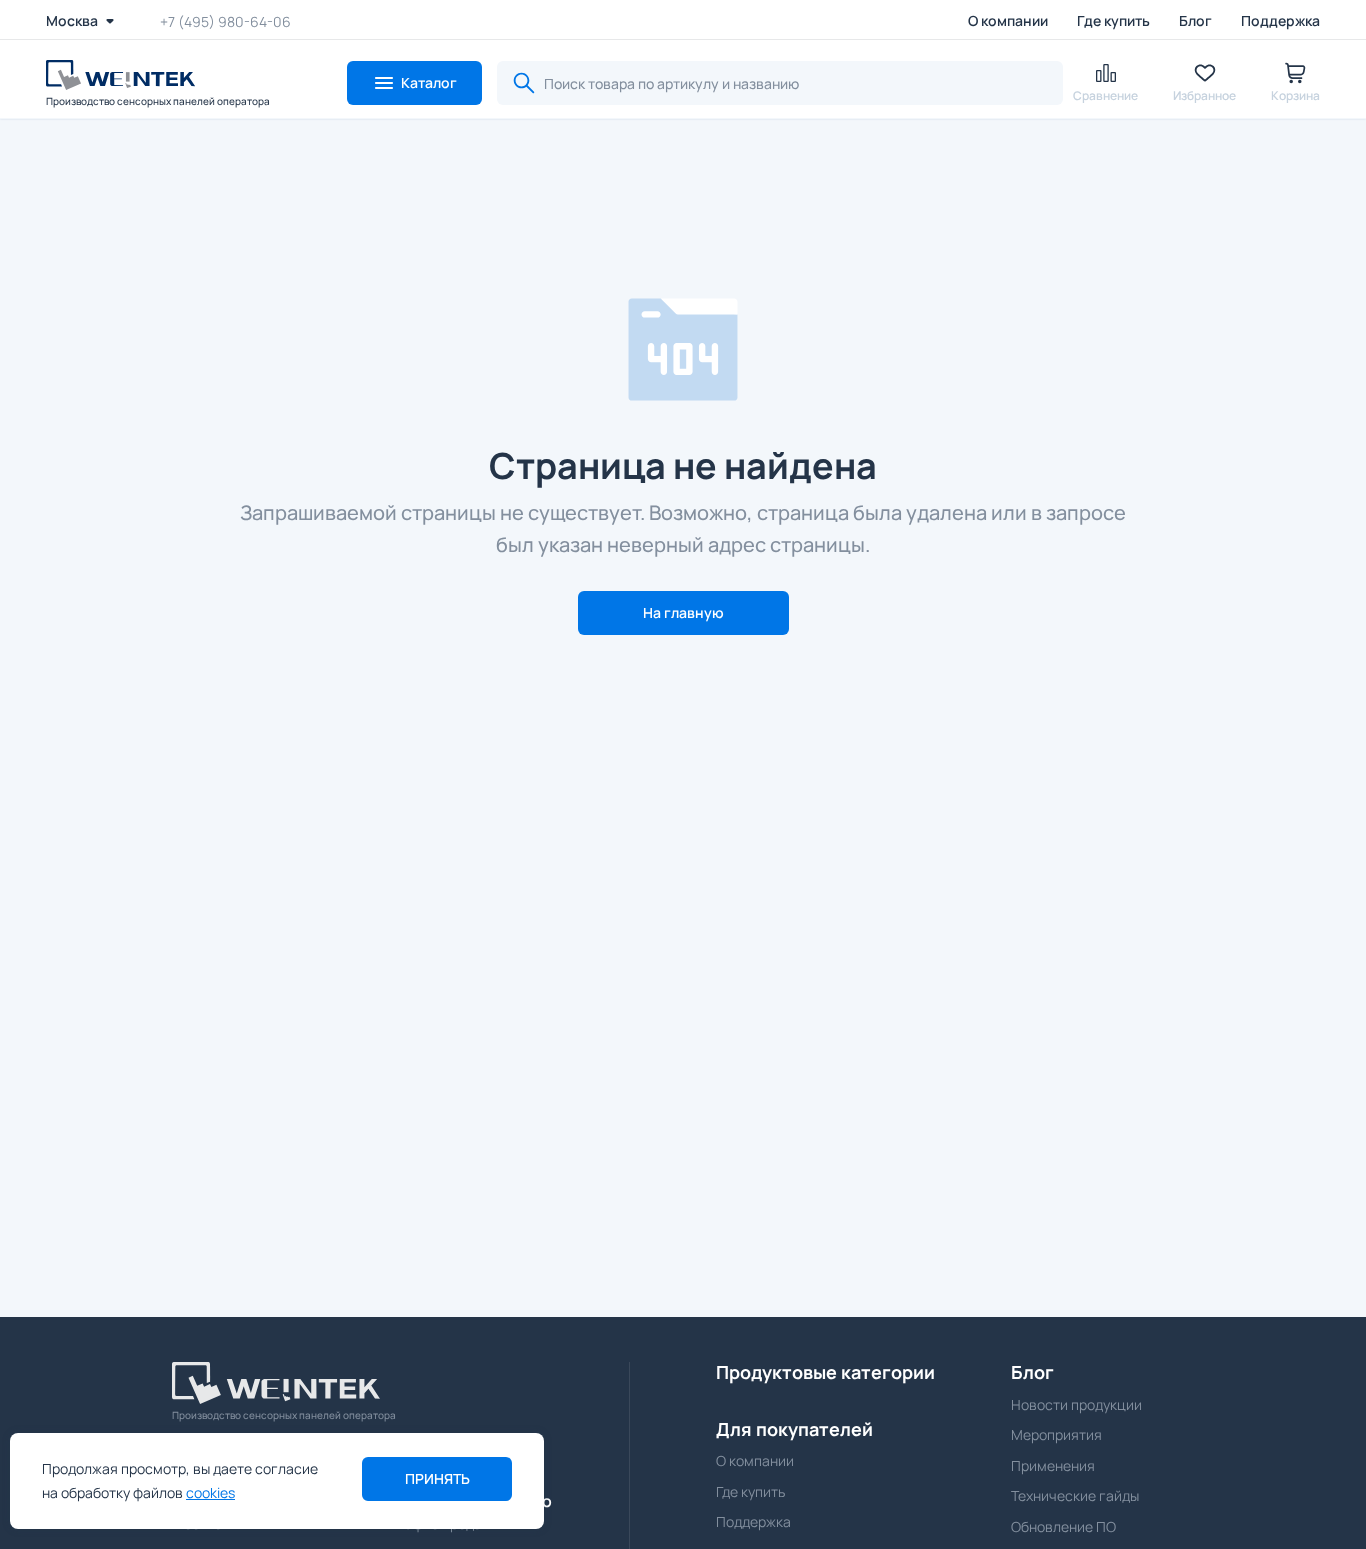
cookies (210, 1492)
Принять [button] (437, 1478)
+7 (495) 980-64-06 (225, 20)
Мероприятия (1056, 1434)
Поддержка (1280, 20)
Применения (1053, 1465)
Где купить (1113, 20)
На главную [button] (683, 612)
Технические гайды (1075, 1495)
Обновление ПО (1063, 1526)
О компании (1008, 20)
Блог (1195, 20)
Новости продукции (1076, 1404)
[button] (414, 83)
